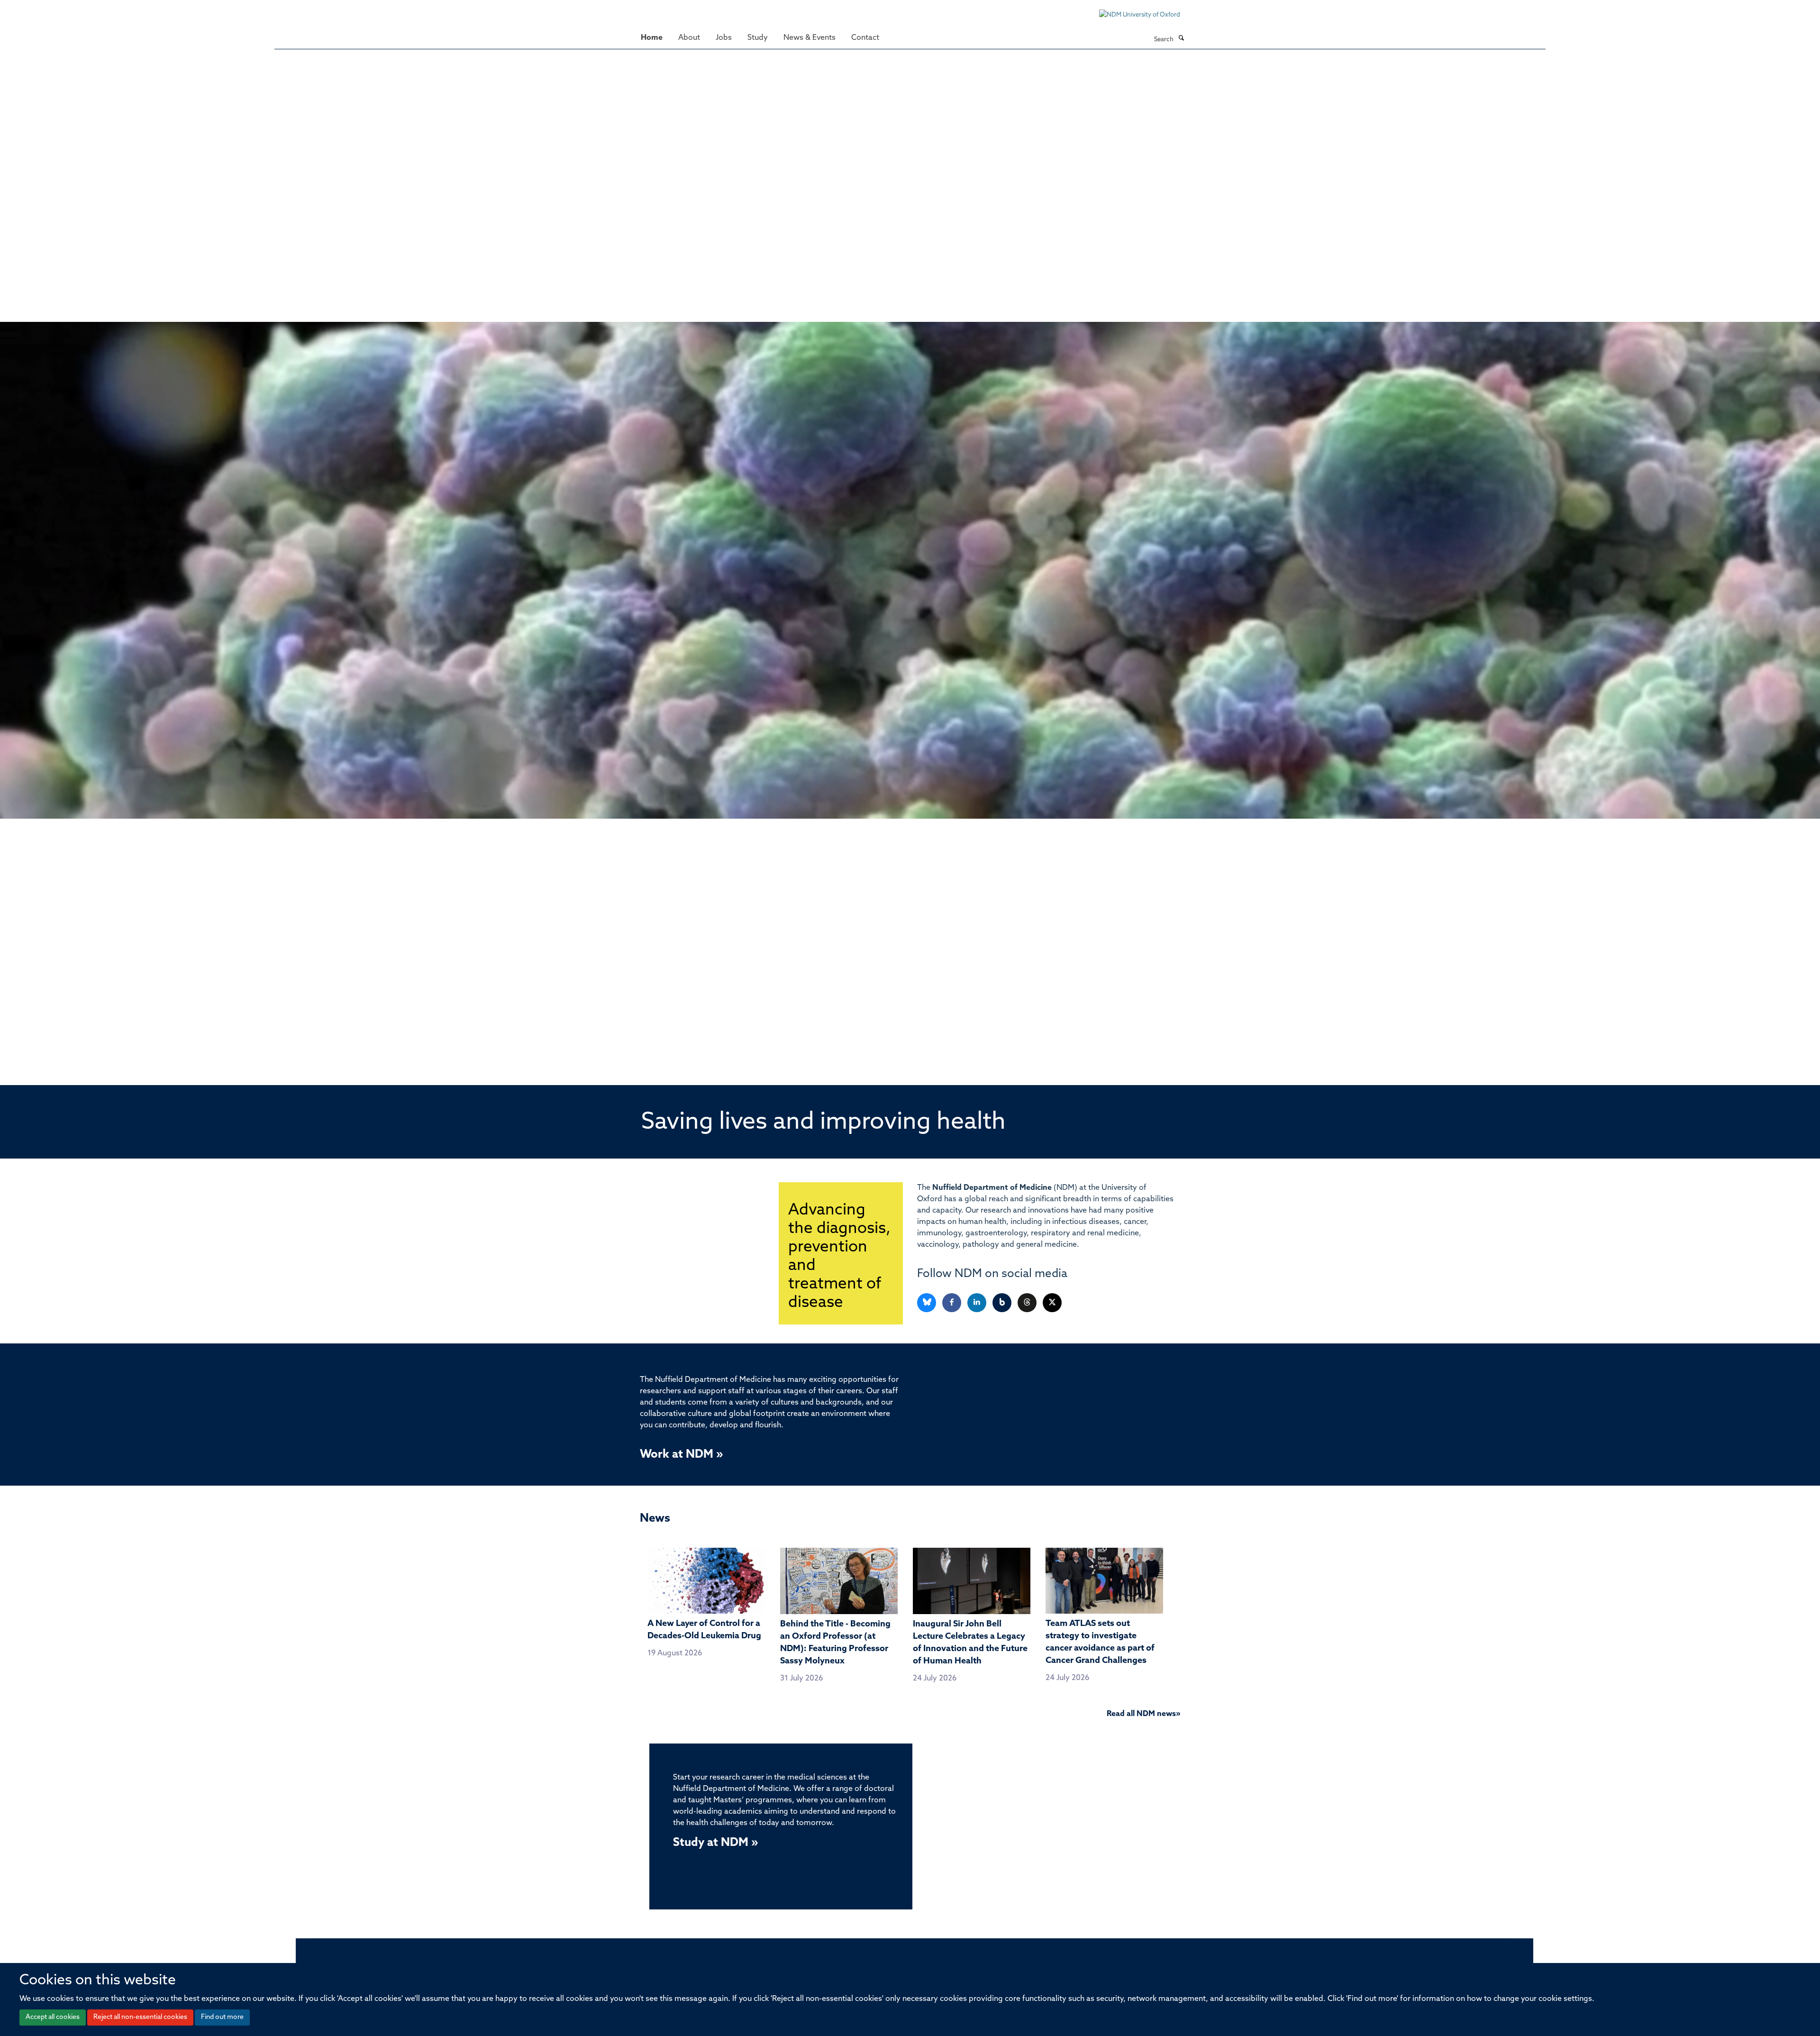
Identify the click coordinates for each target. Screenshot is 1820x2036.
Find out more (222, 2017)
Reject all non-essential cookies (140, 2017)
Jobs (724, 38)
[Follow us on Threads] (1028, 1303)
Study (758, 38)
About (689, 38)
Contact (865, 38)
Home (652, 38)
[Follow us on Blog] (1003, 1303)
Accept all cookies (53, 2017)
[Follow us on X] (1052, 1303)
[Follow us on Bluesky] (927, 1303)
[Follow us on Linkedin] (978, 1303)
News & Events (810, 38)
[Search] (1181, 39)
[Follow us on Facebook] (952, 1303)
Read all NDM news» (1143, 1714)
